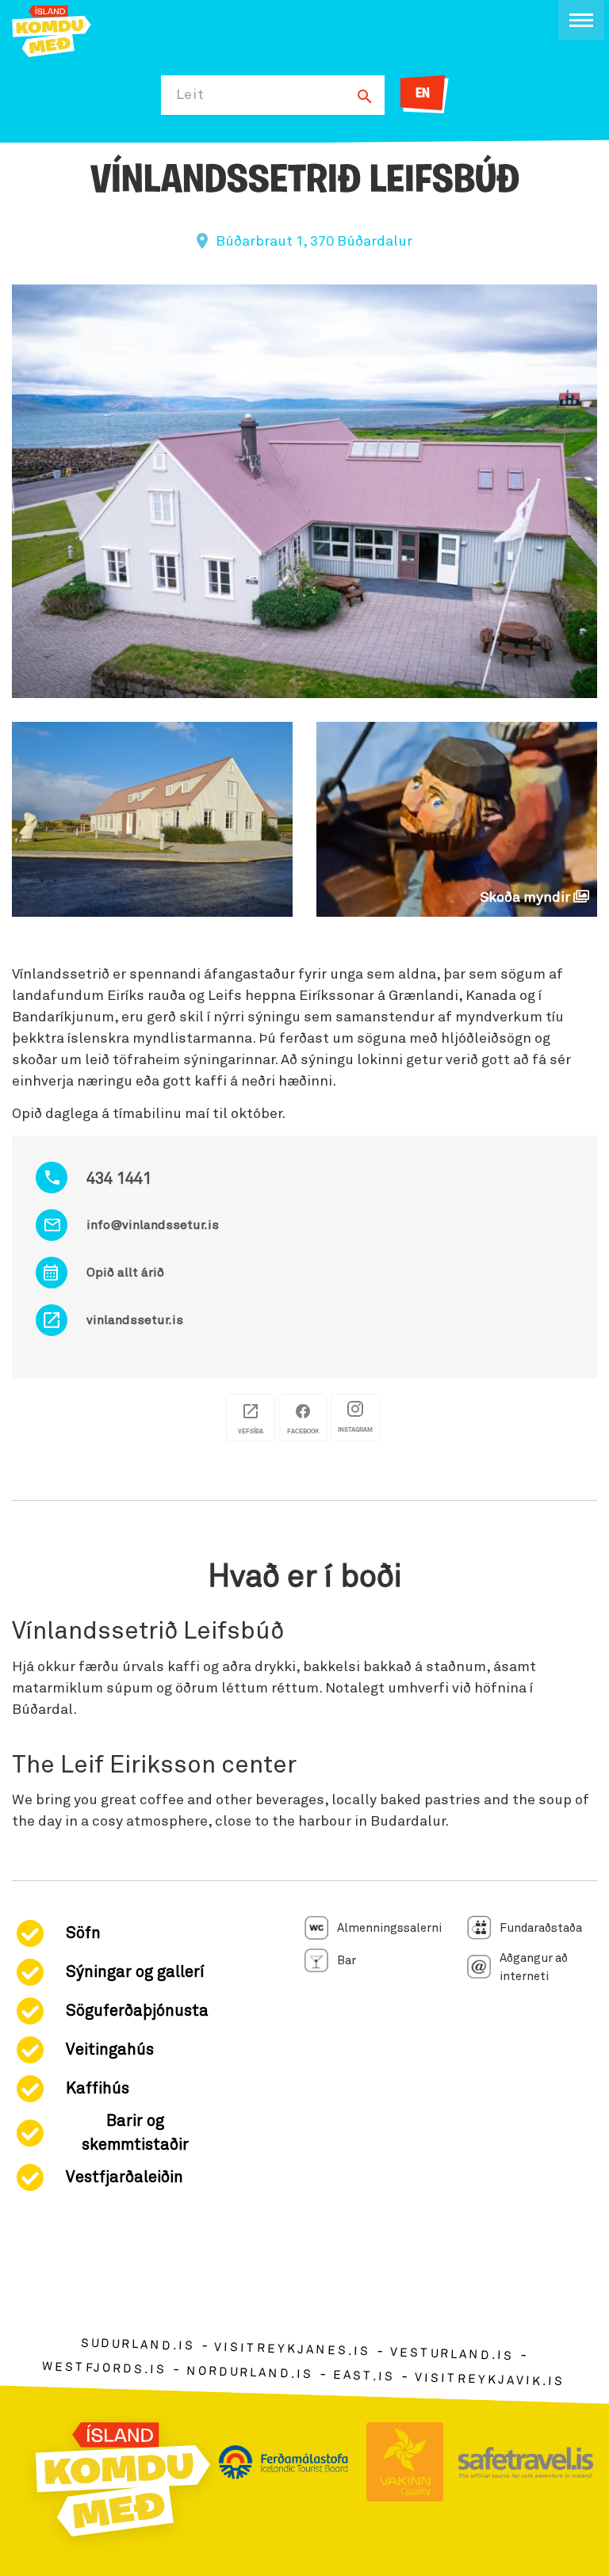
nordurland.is (250, 2372)
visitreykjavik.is (490, 2380)
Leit (190, 95)
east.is (364, 2376)
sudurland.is (137, 2345)
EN (423, 94)
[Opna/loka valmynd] (581, 20)
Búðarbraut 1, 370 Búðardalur (314, 242)
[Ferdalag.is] (52, 30)
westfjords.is (104, 2368)
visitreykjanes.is (292, 2350)
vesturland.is (452, 2355)
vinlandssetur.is (135, 1320)
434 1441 (119, 1179)
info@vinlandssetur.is (153, 1225)
